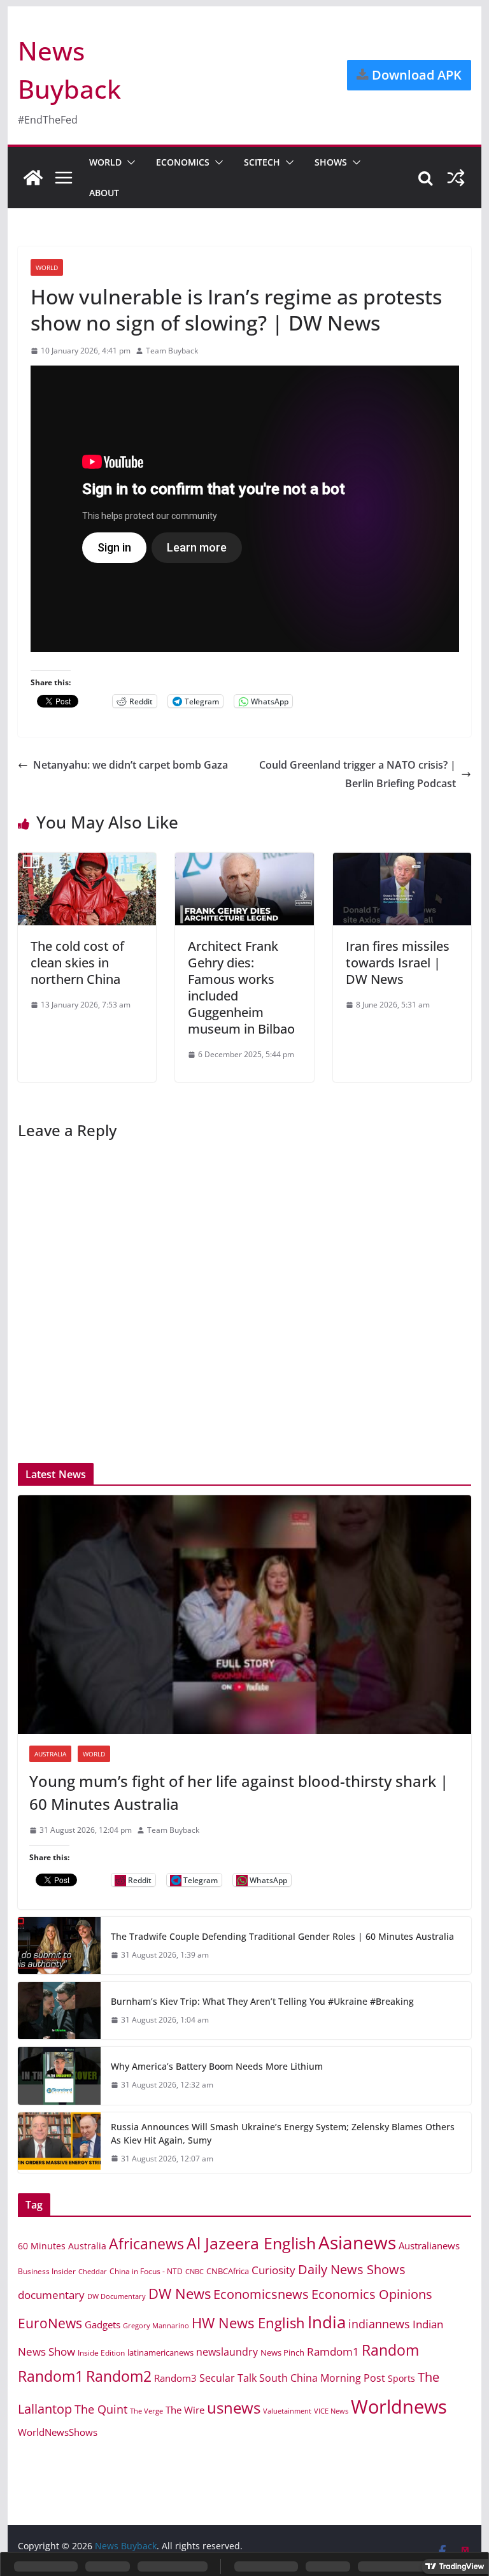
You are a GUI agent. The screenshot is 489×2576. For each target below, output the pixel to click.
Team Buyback (172, 351)
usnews (234, 2408)
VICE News (331, 2411)
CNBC (195, 2272)
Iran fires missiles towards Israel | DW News (398, 963)
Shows (331, 162)
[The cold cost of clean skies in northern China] (87, 862)
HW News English (248, 2323)
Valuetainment (287, 2411)
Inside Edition (101, 2353)
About (104, 193)
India (327, 2322)
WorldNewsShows (58, 2432)
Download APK (415, 75)
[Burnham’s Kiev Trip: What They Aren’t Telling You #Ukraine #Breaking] (59, 2010)
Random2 (119, 2376)
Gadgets (103, 2324)
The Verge (146, 2411)
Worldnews (399, 2407)
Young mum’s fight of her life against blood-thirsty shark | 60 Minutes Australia (239, 1792)
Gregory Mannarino (156, 2326)
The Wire (185, 2410)
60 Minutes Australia (62, 2246)
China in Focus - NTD (146, 2271)
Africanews (146, 2244)
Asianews (357, 2242)
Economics (183, 162)
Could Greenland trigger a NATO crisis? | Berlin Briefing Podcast (358, 774)
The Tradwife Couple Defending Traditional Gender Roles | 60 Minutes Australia (282, 1936)
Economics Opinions (372, 2294)
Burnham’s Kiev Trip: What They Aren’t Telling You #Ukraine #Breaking (262, 2001)
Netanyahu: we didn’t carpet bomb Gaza (131, 765)
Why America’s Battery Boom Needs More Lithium (217, 2066)
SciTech (262, 162)
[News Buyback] (33, 178)
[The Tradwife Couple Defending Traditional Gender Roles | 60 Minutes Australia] (59, 1946)
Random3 (175, 2378)
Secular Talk (228, 2378)
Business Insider (47, 2271)
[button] (129, 162)
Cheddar (93, 2271)
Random (390, 2350)
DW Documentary (117, 2296)
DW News (180, 2294)
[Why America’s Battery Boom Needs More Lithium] (59, 2075)
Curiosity (273, 2270)
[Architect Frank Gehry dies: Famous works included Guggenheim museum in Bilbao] (244, 862)
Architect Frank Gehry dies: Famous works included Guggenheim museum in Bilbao (241, 987)
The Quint (101, 2409)
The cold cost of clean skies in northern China (77, 963)
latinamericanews (160, 2352)
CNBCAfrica (228, 2271)
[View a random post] (456, 178)
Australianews (429, 2245)
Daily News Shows (352, 2269)
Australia (50, 1754)
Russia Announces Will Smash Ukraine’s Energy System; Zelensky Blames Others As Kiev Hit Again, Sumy (283, 2133)
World (105, 162)
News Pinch (282, 2352)
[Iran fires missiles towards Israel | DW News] (402, 862)
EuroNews (50, 2323)
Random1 (51, 2376)
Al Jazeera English (251, 2243)
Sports (401, 2378)
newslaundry (227, 2352)
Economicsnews (261, 2294)
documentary (51, 2295)
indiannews (379, 2324)
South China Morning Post (322, 2378)
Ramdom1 (333, 2352)
